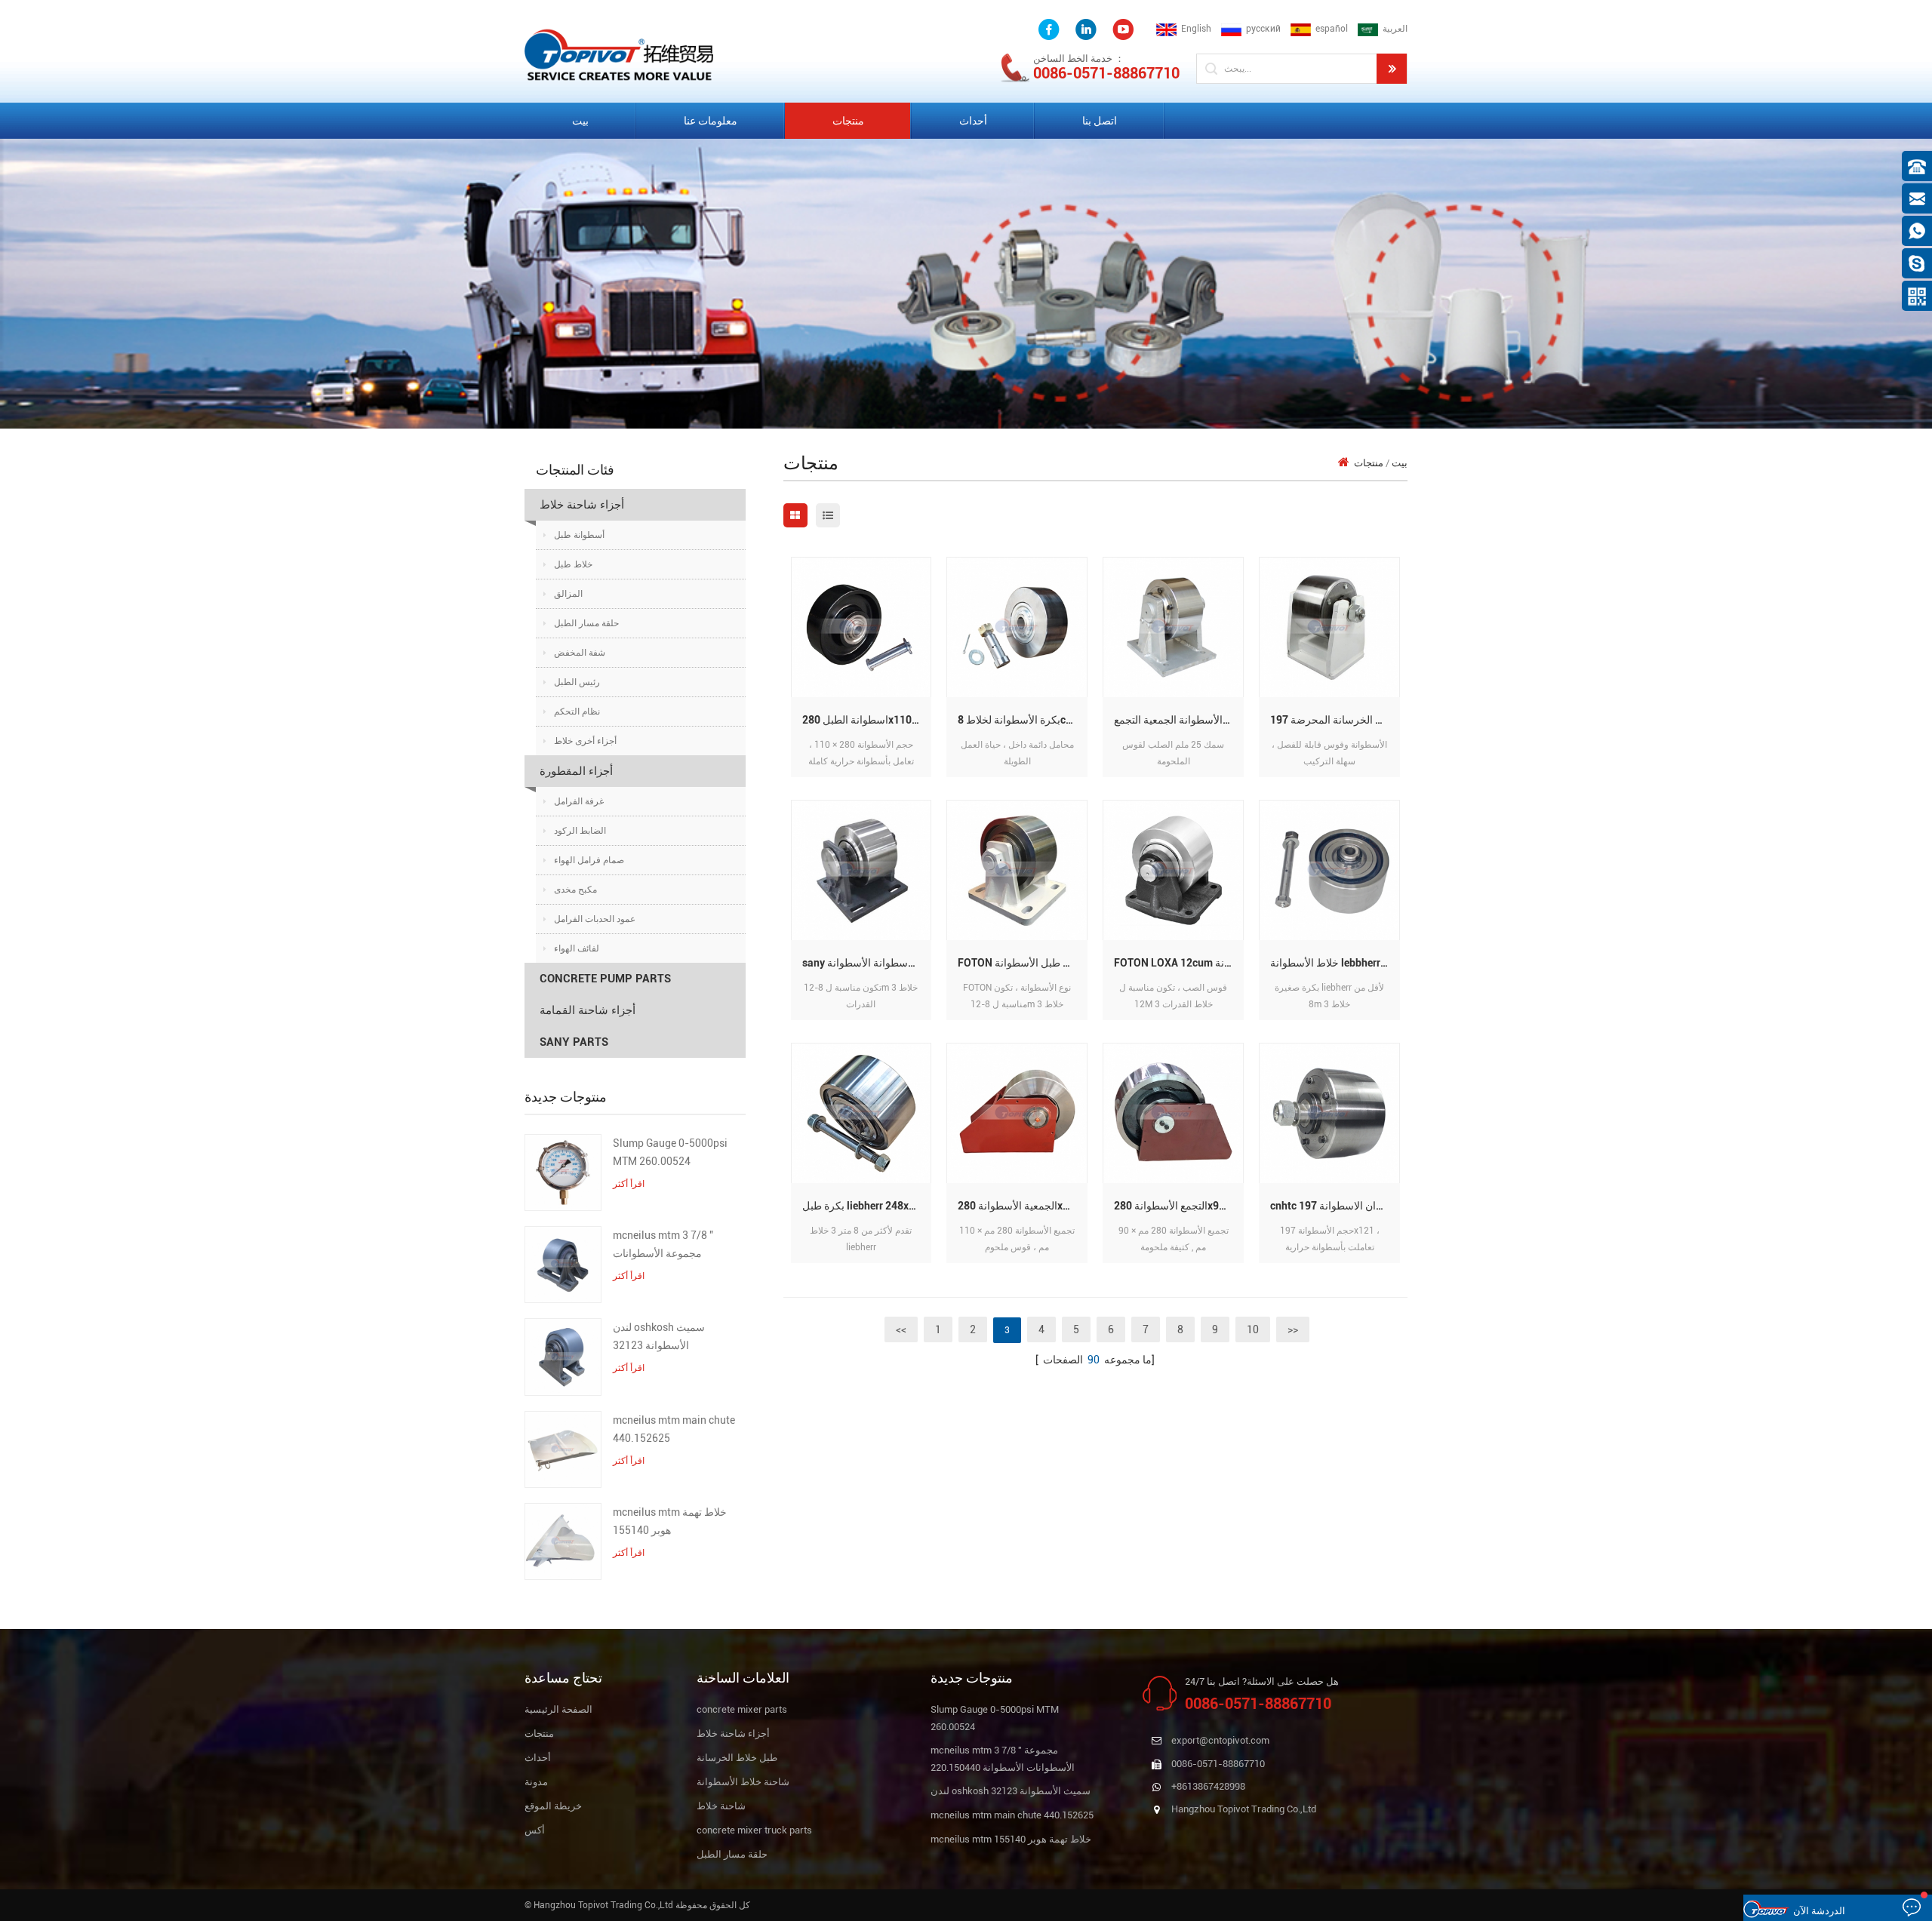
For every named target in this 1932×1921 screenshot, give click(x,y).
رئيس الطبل (577, 682)
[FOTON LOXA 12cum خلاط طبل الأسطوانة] (1173, 870)
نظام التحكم (577, 712)
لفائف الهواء (577, 948)
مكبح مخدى (575, 890)
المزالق (568, 594)
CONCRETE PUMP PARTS (605, 979)
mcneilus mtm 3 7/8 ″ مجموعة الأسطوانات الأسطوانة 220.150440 (665, 1246)
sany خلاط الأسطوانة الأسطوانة (867, 963)
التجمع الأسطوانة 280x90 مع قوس (1179, 1206)
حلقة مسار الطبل (586, 623)
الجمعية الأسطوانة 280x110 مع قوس (1023, 1206)
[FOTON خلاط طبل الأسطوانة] (1017, 870)
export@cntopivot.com (1220, 1740)
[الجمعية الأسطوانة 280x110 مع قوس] (1017, 1113)
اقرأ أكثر (629, 1184)
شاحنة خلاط (721, 1806)
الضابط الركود (580, 831)
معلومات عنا (711, 121)
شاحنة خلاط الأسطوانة (743, 1782)
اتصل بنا (1100, 121)
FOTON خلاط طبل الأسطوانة (1021, 963)
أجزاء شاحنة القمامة (588, 1010)
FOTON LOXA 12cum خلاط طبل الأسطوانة (1179, 963)
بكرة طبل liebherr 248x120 (864, 1206)
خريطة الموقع (553, 1806)
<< (901, 1329)
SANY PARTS (574, 1042)
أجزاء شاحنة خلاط (582, 505)
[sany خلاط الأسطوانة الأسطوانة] (861, 870)
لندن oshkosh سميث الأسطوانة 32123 (659, 1336)
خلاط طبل (573, 564)
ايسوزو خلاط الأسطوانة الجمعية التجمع (1179, 720)
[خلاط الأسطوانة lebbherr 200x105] (1329, 870)
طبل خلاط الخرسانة (737, 1758)
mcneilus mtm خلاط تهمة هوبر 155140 (670, 1521)
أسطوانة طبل (579, 535)
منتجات (848, 121)
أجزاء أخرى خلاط (585, 741)
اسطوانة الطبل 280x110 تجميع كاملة (867, 720)
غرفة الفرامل (579, 801)
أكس (535, 1830)
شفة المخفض (580, 653)
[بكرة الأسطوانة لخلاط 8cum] (1017, 627)
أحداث (973, 121)
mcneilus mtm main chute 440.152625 (674, 1429)
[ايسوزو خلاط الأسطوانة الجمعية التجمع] (1173, 627)
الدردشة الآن (1819, 1911)
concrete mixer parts (742, 1709)
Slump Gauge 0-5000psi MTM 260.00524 (670, 1152)
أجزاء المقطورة (576, 771)
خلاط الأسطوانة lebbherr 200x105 (1335, 963)
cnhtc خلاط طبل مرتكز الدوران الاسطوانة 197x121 (1335, 1206)
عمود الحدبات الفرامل (595, 919)
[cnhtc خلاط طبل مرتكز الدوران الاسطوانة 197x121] (1329, 1113)
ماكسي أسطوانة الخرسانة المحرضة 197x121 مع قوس (1335, 720)
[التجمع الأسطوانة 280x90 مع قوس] (1173, 1113)
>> (1293, 1329)
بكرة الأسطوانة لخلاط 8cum (1019, 720)
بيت (580, 121)
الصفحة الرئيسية (558, 1709)
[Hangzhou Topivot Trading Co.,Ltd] (619, 54)
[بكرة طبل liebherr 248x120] (861, 1113)
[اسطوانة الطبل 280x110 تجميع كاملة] (861, 627)
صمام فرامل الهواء (589, 860)
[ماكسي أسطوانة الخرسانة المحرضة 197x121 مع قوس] (1329, 627)
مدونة (536, 1782)
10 (1253, 1329)
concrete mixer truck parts (754, 1830)
